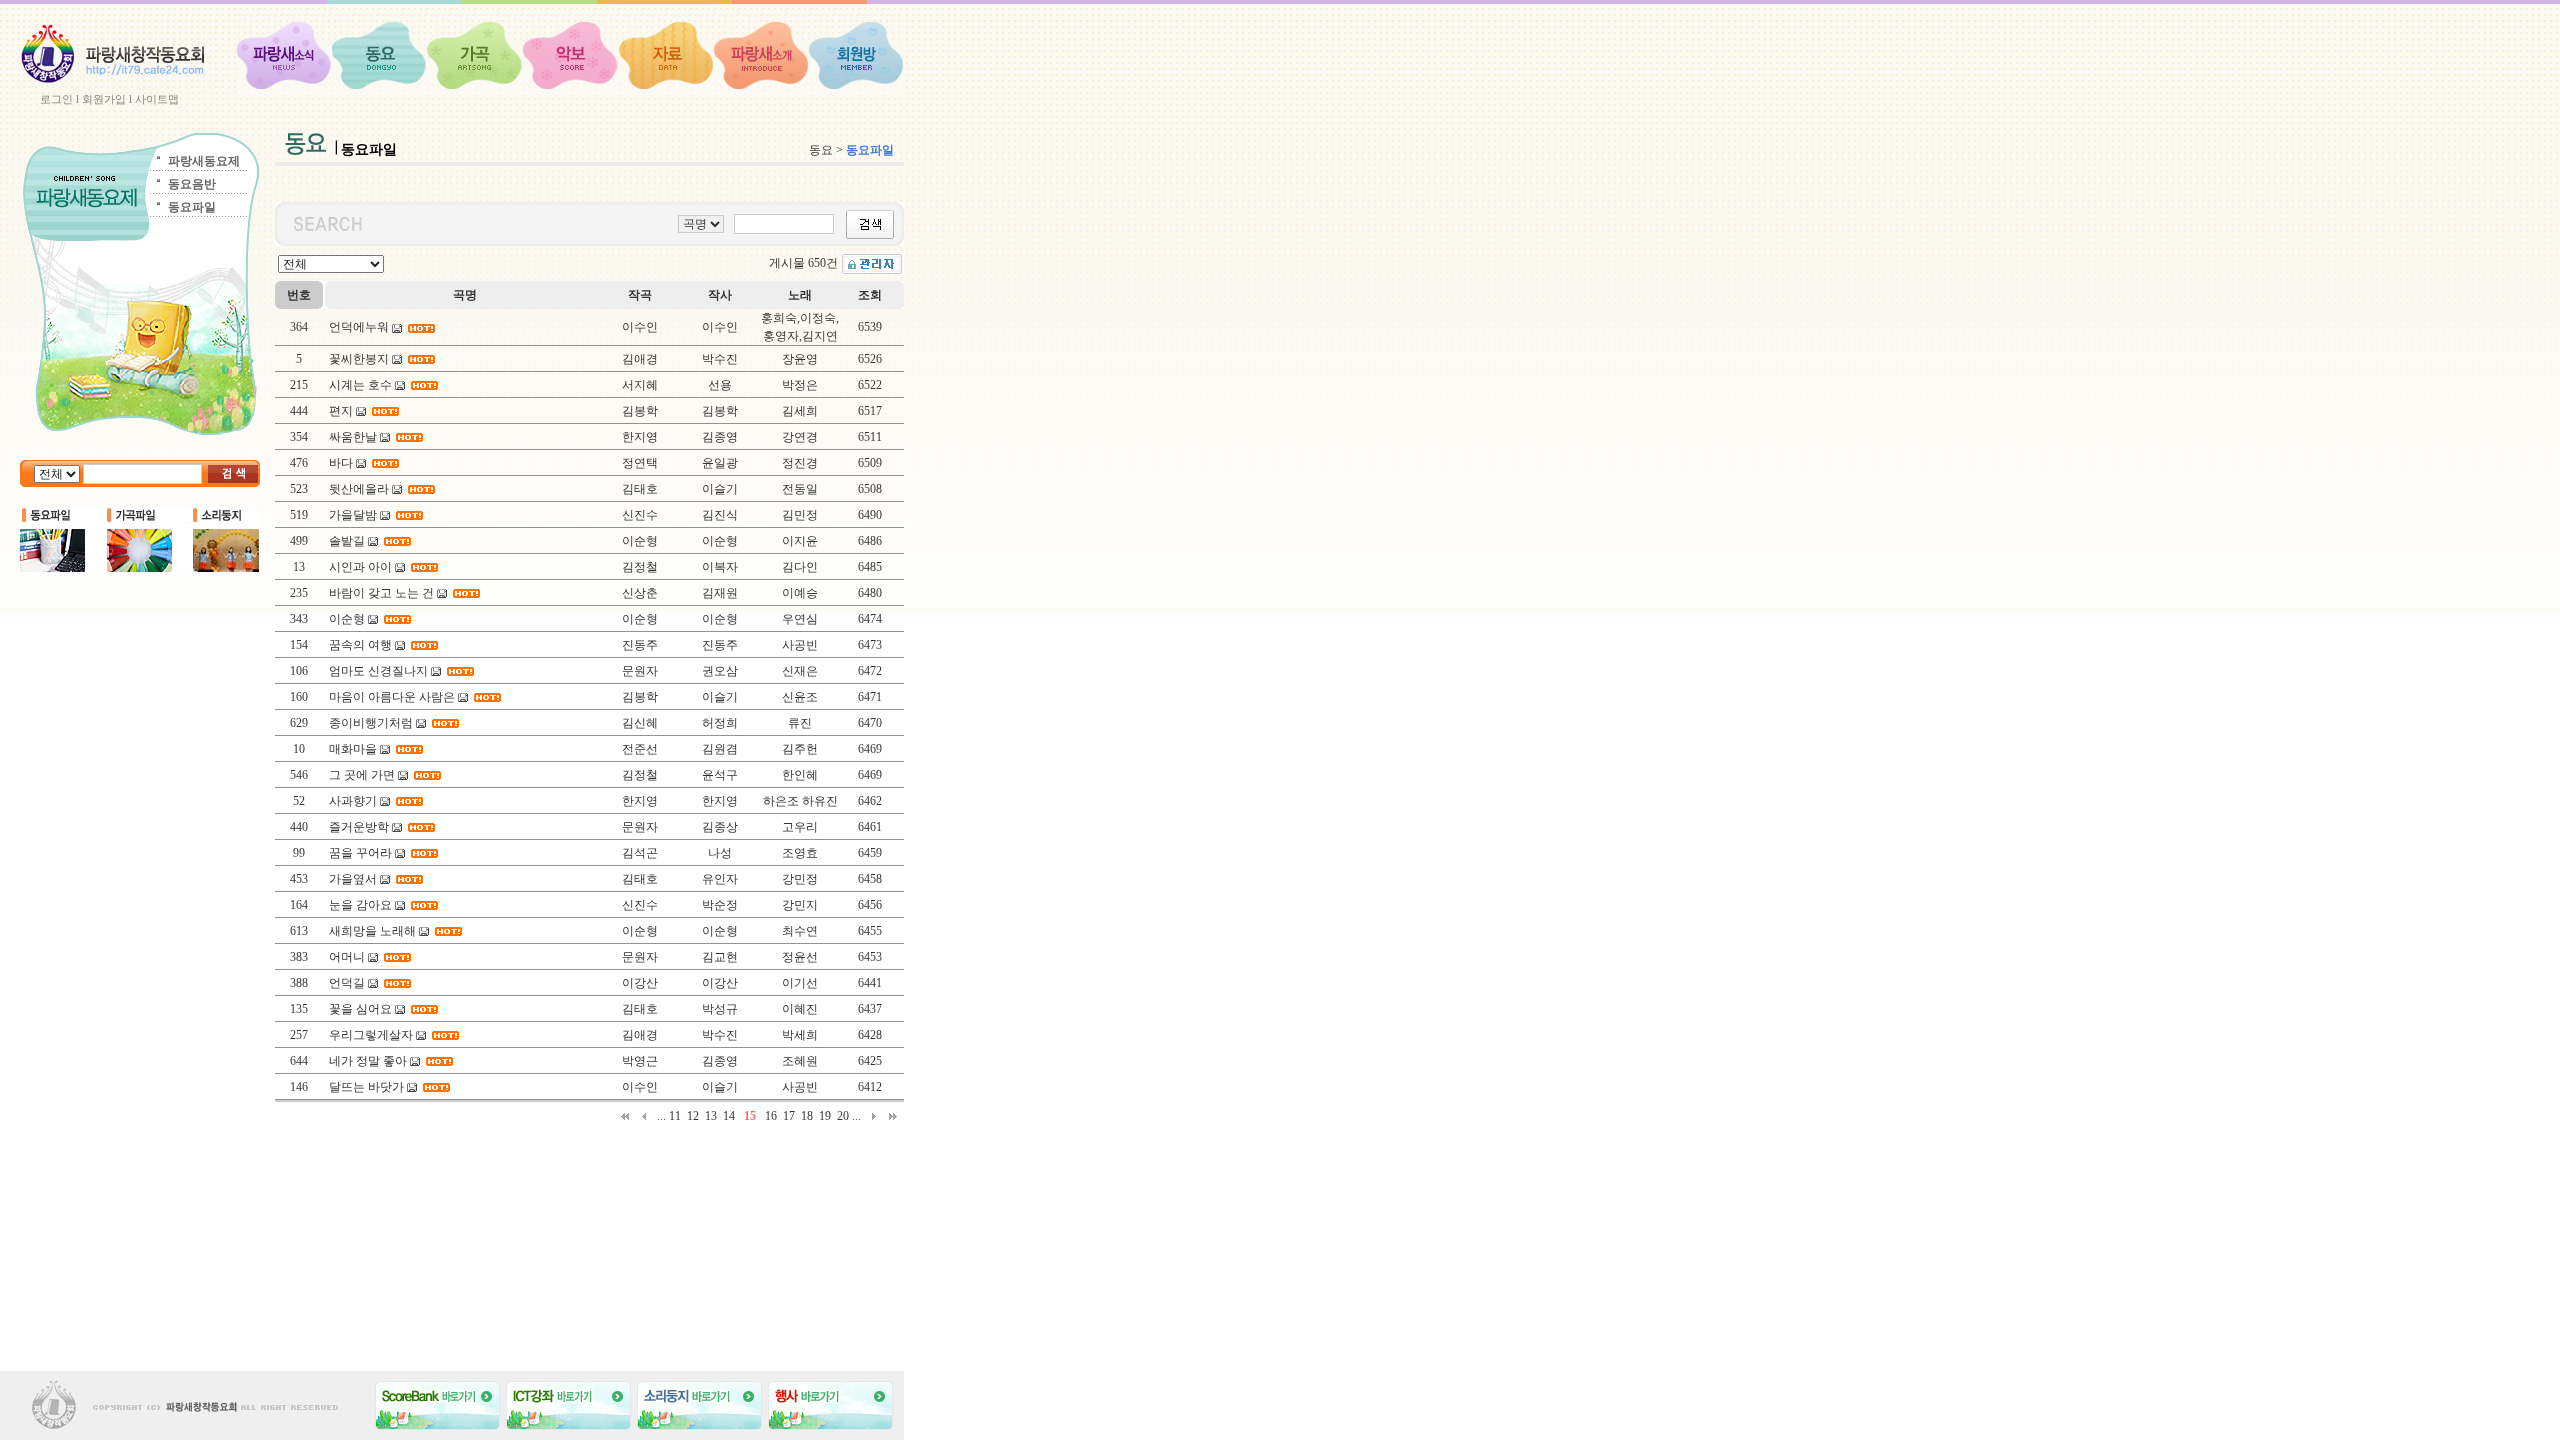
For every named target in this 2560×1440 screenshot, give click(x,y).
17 (789, 1116)
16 (771, 1116)
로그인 (56, 99)
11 (675, 1116)
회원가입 (104, 99)
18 (807, 1116)
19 (825, 1116)
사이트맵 (157, 99)
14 (729, 1116)
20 (843, 1116)
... (661, 1116)
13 (711, 1116)
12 (693, 1116)
